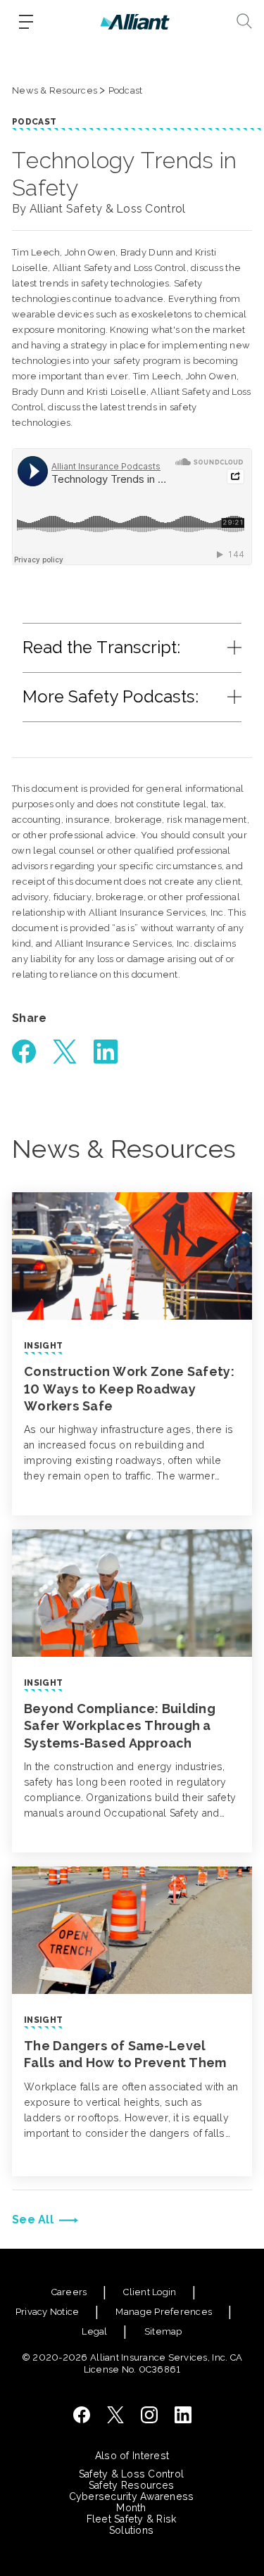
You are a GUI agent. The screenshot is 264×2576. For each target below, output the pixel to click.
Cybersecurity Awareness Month (132, 2502)
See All (33, 2220)
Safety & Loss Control (131, 2474)
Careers (69, 2292)
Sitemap (163, 2331)
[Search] (244, 21)
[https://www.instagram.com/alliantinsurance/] (149, 2415)
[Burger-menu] (26, 22)
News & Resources (55, 90)
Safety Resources (131, 2485)
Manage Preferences (164, 2312)
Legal (94, 2331)
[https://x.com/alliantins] (115, 2415)
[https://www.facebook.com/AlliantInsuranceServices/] (82, 2415)
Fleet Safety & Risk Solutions (132, 2525)
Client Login (150, 2292)
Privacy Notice (48, 2312)
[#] (24, 1052)
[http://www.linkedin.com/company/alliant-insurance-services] (183, 2415)
